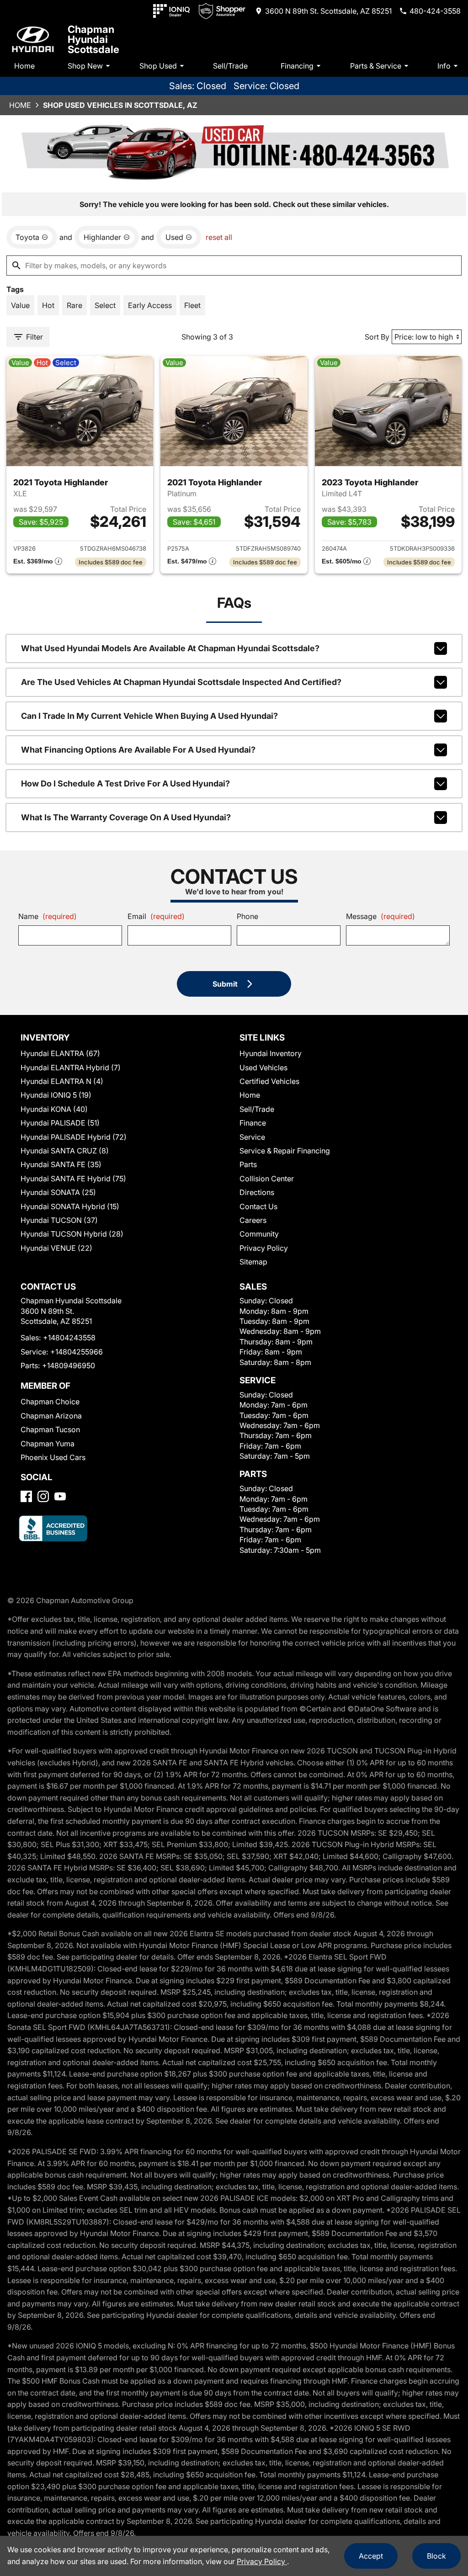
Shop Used (158, 66)
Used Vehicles (263, 1068)
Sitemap (253, 1262)
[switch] (20, 305)
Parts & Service (376, 66)
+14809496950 (69, 1365)
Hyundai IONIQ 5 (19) (56, 1095)
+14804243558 (69, 1338)
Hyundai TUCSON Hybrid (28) (72, 1234)
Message (380, 916)
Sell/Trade (230, 66)
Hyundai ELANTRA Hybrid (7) (71, 1068)
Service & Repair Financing (285, 1151)
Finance (253, 1123)
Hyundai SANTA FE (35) (61, 1164)
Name (48, 916)
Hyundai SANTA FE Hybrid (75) (73, 1179)
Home (24, 66)
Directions (257, 1192)
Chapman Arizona (51, 1416)
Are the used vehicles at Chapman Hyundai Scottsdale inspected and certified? (181, 682)
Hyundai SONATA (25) (58, 1192)
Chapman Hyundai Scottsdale (93, 39)
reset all (219, 237)
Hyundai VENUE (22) (56, 1248)
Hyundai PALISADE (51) (60, 1123)
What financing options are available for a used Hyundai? (138, 750)
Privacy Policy (264, 1248)
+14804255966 (77, 1352)
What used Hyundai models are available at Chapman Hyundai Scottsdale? (170, 648)
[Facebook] (26, 1496)
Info (444, 66)
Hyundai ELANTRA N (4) (62, 1081)
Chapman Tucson (50, 1429)
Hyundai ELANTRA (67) (60, 1053)
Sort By (377, 337)
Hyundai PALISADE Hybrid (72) (74, 1137)
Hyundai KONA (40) (54, 1109)
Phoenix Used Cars (53, 1457)
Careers (253, 1220)
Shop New (85, 66)
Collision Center (267, 1179)
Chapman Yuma (48, 1444)
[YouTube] (60, 1496)
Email (156, 916)
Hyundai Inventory (271, 1053)
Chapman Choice (50, 1402)
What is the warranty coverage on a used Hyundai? (126, 817)
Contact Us (258, 1206)
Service (252, 1137)
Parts (248, 1164)
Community (259, 1234)
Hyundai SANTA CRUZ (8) (65, 1151)
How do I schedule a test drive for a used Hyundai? (125, 783)
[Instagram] (43, 1496)
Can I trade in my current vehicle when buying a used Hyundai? (149, 716)
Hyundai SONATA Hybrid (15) (70, 1206)
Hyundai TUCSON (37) (59, 1220)
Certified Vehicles (269, 1081)
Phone (247, 916)
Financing (297, 66)
